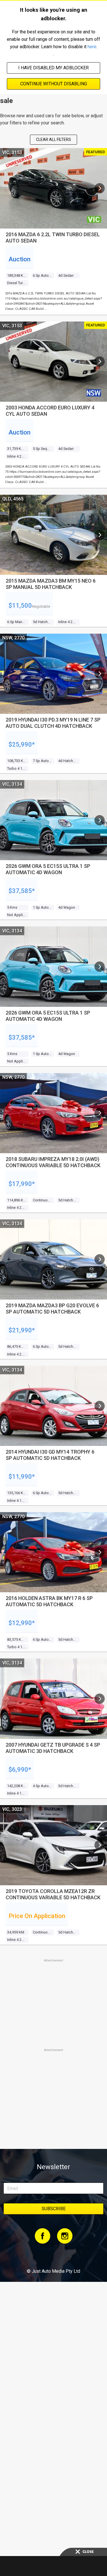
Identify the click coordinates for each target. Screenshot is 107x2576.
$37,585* (22, 891)
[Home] (53, 2256)
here (92, 47)
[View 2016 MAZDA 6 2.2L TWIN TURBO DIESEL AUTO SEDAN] (100, 188)
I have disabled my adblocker (53, 68)
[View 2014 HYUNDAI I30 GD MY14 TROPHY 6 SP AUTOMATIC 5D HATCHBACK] (100, 1406)
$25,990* (22, 744)
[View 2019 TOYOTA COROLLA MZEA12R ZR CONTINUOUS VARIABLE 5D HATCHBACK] (100, 1845)
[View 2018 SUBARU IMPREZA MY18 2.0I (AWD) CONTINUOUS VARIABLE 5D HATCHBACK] (100, 1113)
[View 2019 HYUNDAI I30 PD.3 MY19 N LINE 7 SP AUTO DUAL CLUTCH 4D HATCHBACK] (100, 674)
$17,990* (22, 1184)
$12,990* (22, 1623)
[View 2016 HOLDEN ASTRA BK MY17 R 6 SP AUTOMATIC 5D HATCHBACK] (100, 1552)
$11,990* (22, 1477)
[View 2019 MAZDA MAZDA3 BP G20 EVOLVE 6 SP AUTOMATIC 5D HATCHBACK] (100, 1259)
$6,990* (20, 1770)
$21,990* (22, 1330)
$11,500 (20, 606)
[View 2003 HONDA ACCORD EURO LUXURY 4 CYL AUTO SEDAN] (100, 361)
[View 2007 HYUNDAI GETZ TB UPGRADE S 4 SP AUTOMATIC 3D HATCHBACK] (100, 1699)
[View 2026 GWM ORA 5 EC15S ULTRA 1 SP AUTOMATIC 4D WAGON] (100, 820)
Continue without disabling (54, 84)
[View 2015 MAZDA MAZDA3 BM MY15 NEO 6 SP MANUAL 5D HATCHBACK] (100, 535)
